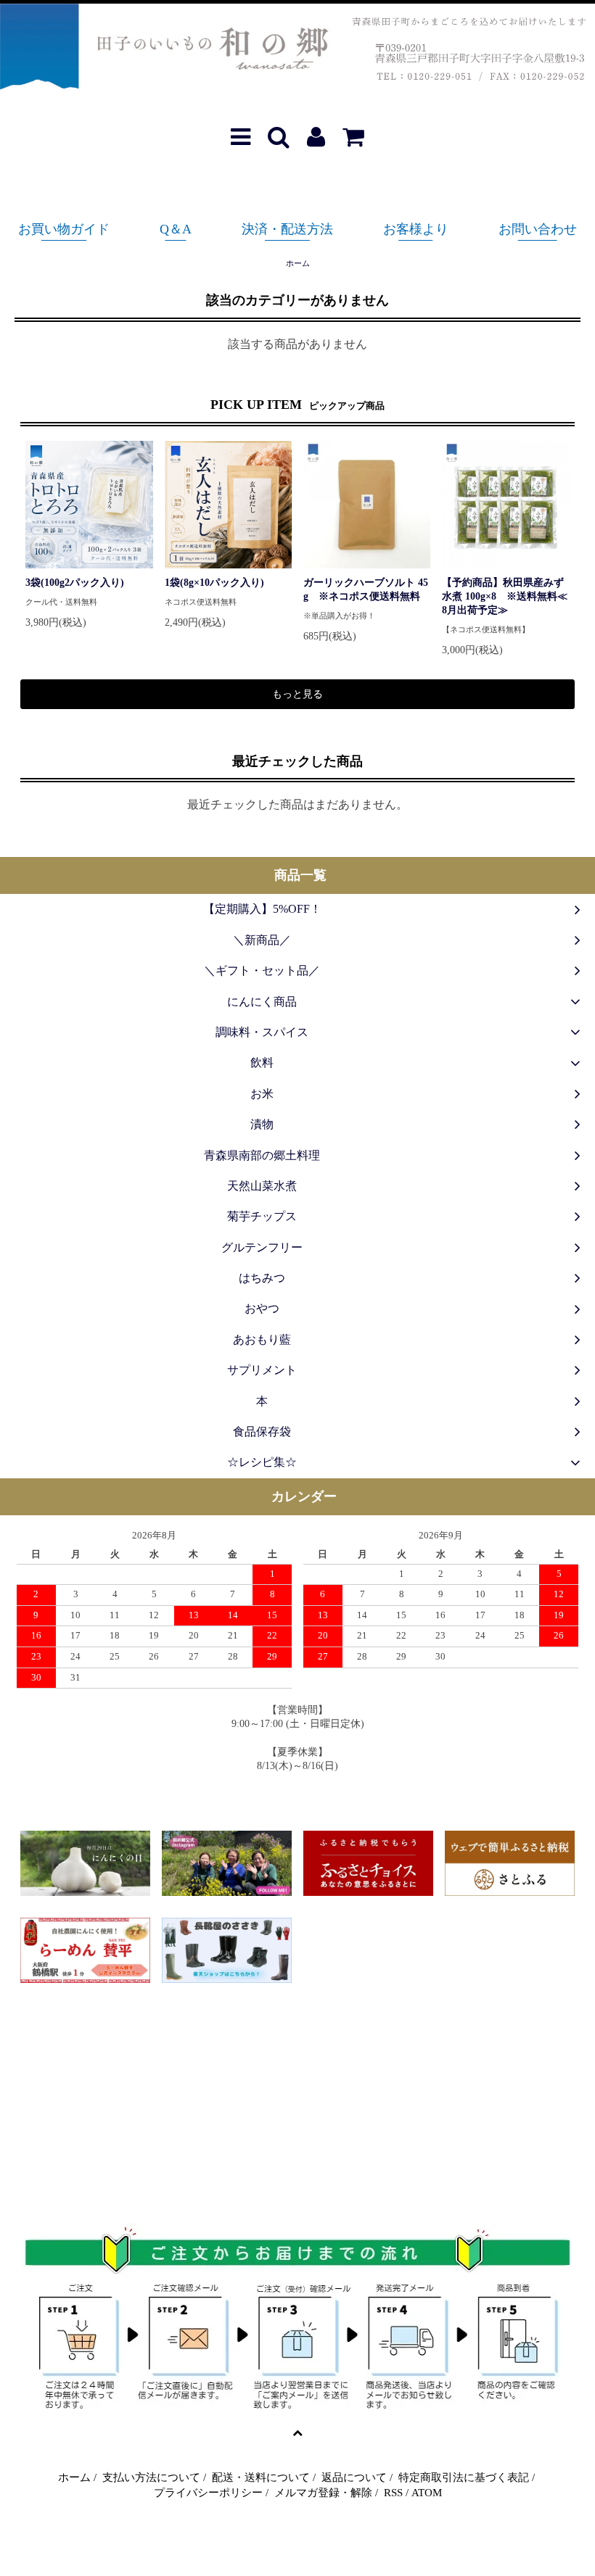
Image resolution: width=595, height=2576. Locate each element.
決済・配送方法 (287, 229)
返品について (354, 2477)
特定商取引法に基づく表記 (464, 2477)
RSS (393, 2493)
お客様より (416, 229)
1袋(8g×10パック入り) (214, 583)
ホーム (298, 263)
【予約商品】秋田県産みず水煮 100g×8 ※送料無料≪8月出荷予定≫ (505, 596)
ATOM (427, 2493)
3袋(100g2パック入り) (75, 583)
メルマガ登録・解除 (323, 2493)
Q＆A (176, 229)
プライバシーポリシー (208, 2493)
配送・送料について (261, 2477)
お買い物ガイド (64, 229)
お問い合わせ (538, 229)
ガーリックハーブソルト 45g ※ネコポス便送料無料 (366, 589)
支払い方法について (151, 2477)
